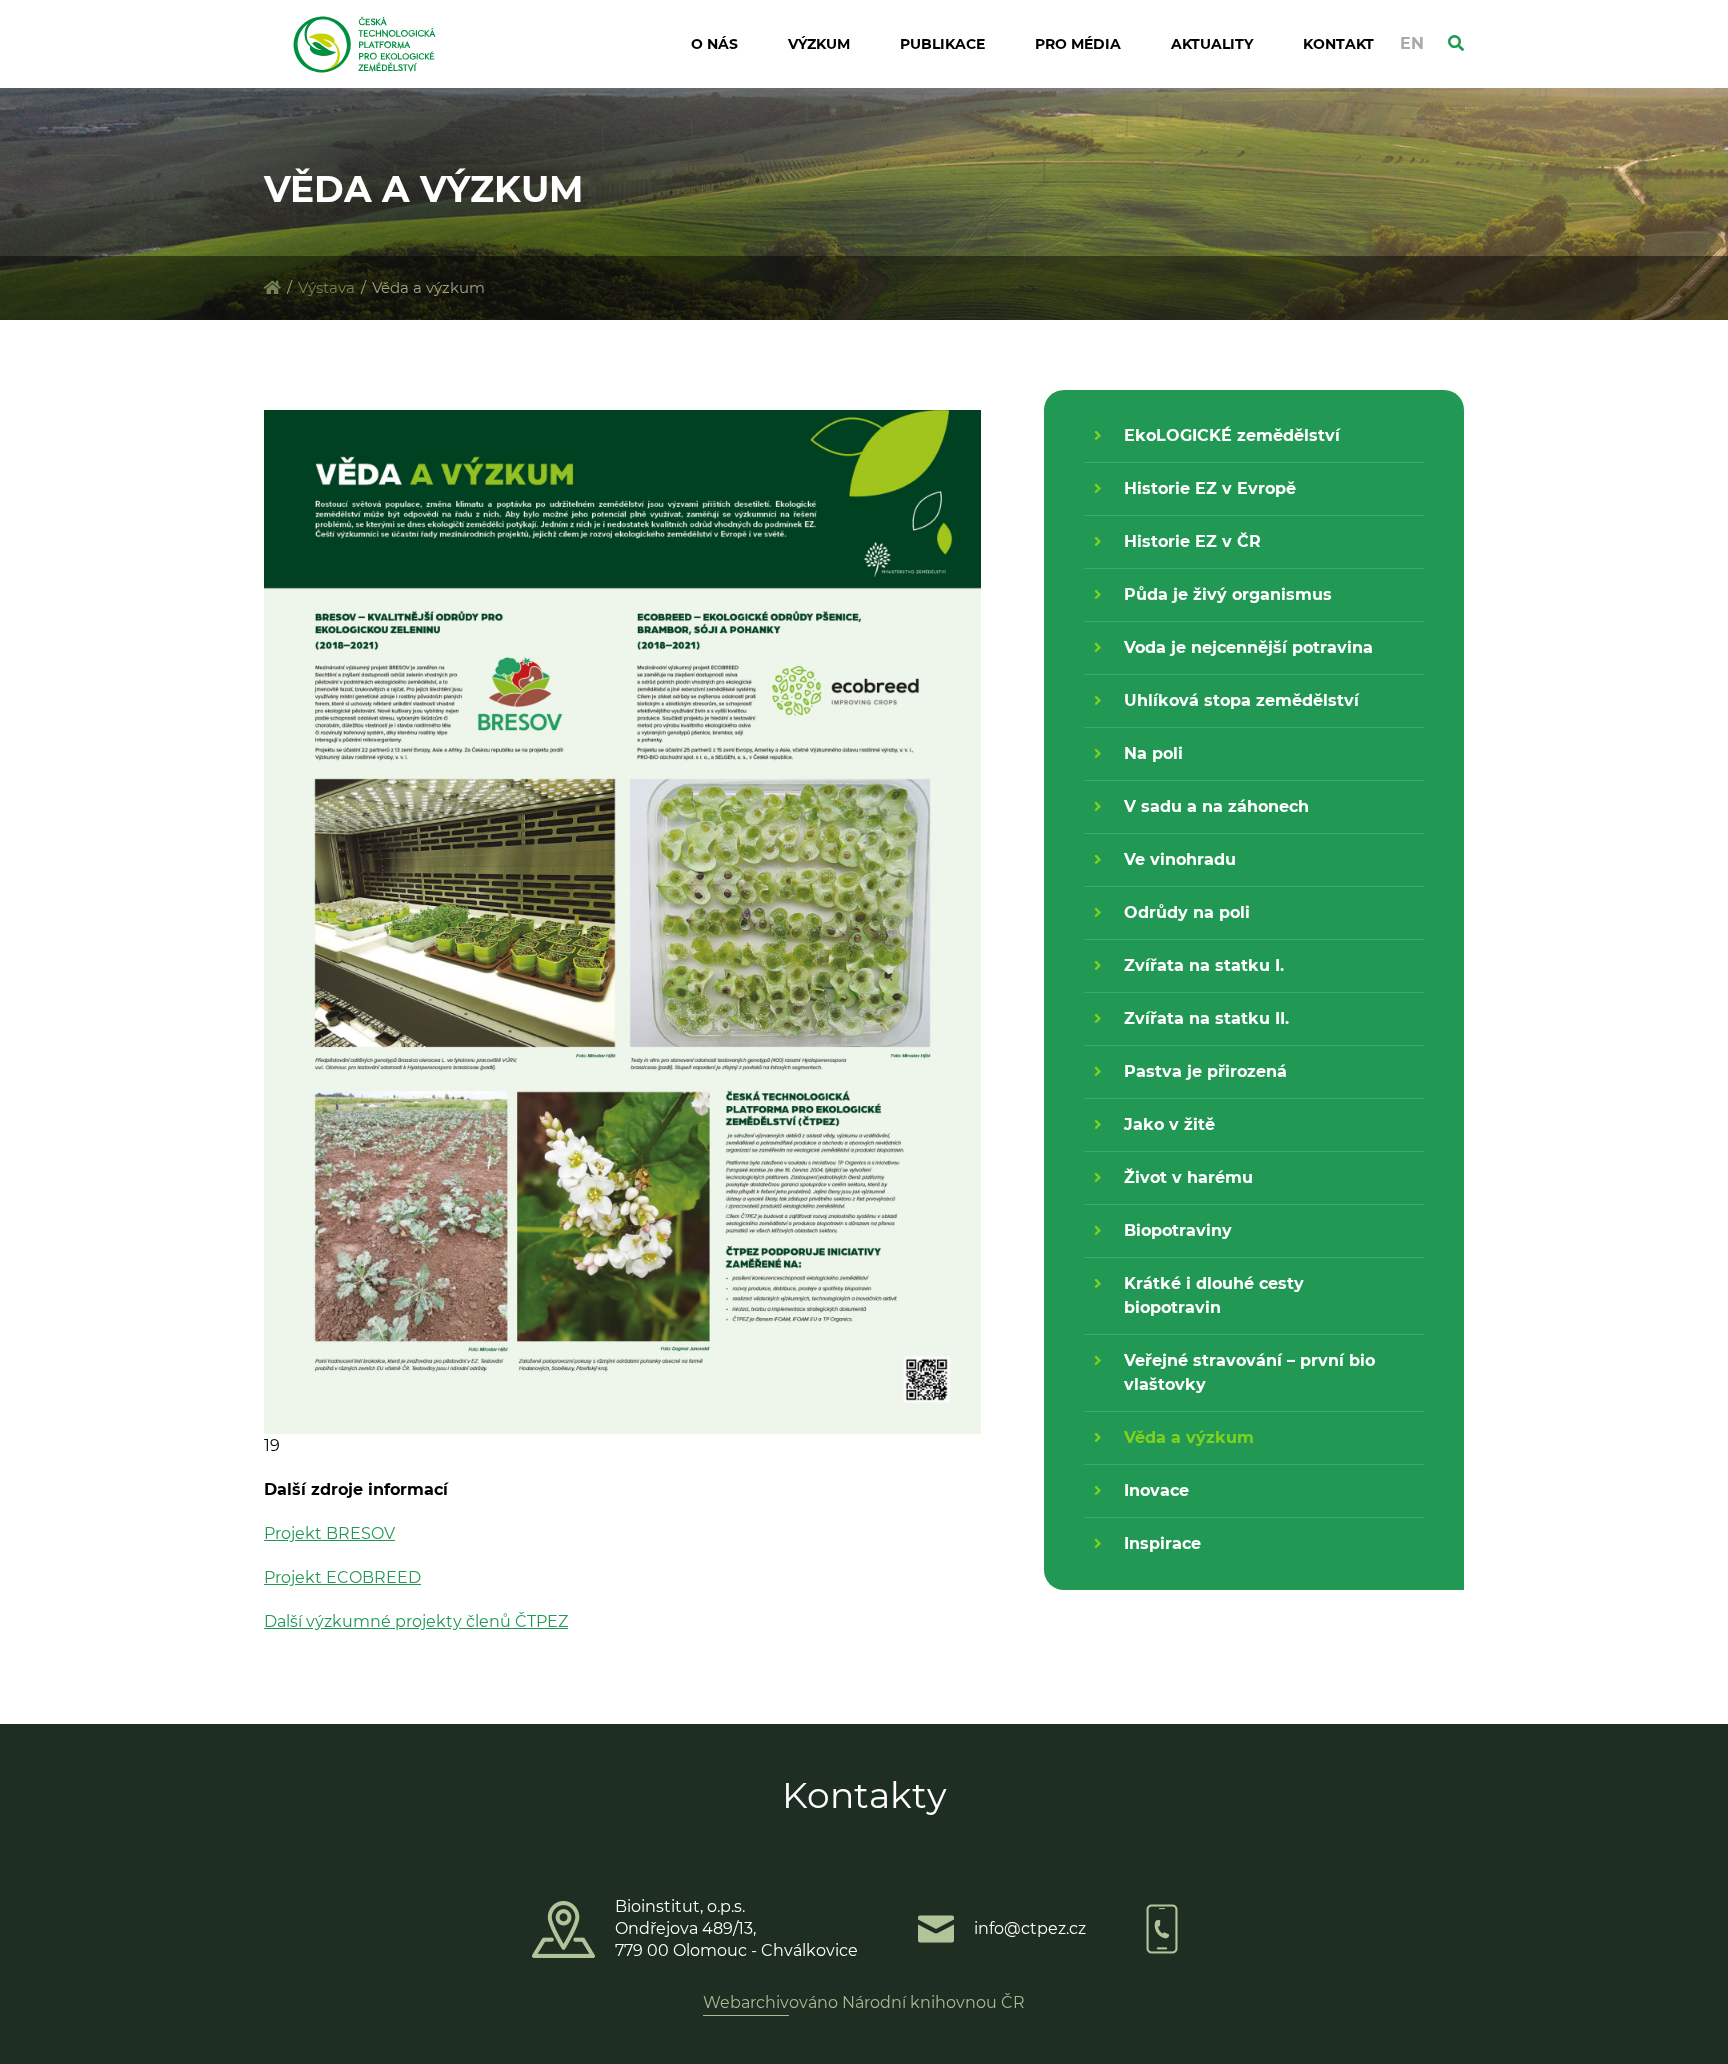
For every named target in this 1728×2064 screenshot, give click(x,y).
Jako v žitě (1169, 1124)
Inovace (1156, 1490)
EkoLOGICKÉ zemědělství (1232, 435)
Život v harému (1188, 1177)
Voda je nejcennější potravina (1248, 647)
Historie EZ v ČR (1192, 541)
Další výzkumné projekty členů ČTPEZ (416, 1621)
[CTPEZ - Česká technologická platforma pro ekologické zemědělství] (272, 287)
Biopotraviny (1178, 1230)
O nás (714, 44)
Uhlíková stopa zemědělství (1241, 700)
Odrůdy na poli (1187, 912)
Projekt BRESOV (329, 1533)
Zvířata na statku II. (1206, 1018)
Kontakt (1338, 44)
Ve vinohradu (1180, 859)
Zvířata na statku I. (1204, 965)
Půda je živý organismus (1228, 594)
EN (1412, 43)
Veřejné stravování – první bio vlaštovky (1249, 1372)
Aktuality (1212, 44)
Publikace (942, 44)
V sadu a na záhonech (1216, 806)
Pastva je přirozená (1205, 1071)
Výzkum (819, 44)
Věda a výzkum (1189, 1437)
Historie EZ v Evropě (1210, 488)
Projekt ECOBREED (342, 1577)
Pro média (1078, 44)
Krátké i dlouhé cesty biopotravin (1214, 1295)
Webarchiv (746, 2002)
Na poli (1153, 753)
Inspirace (1162, 1543)
